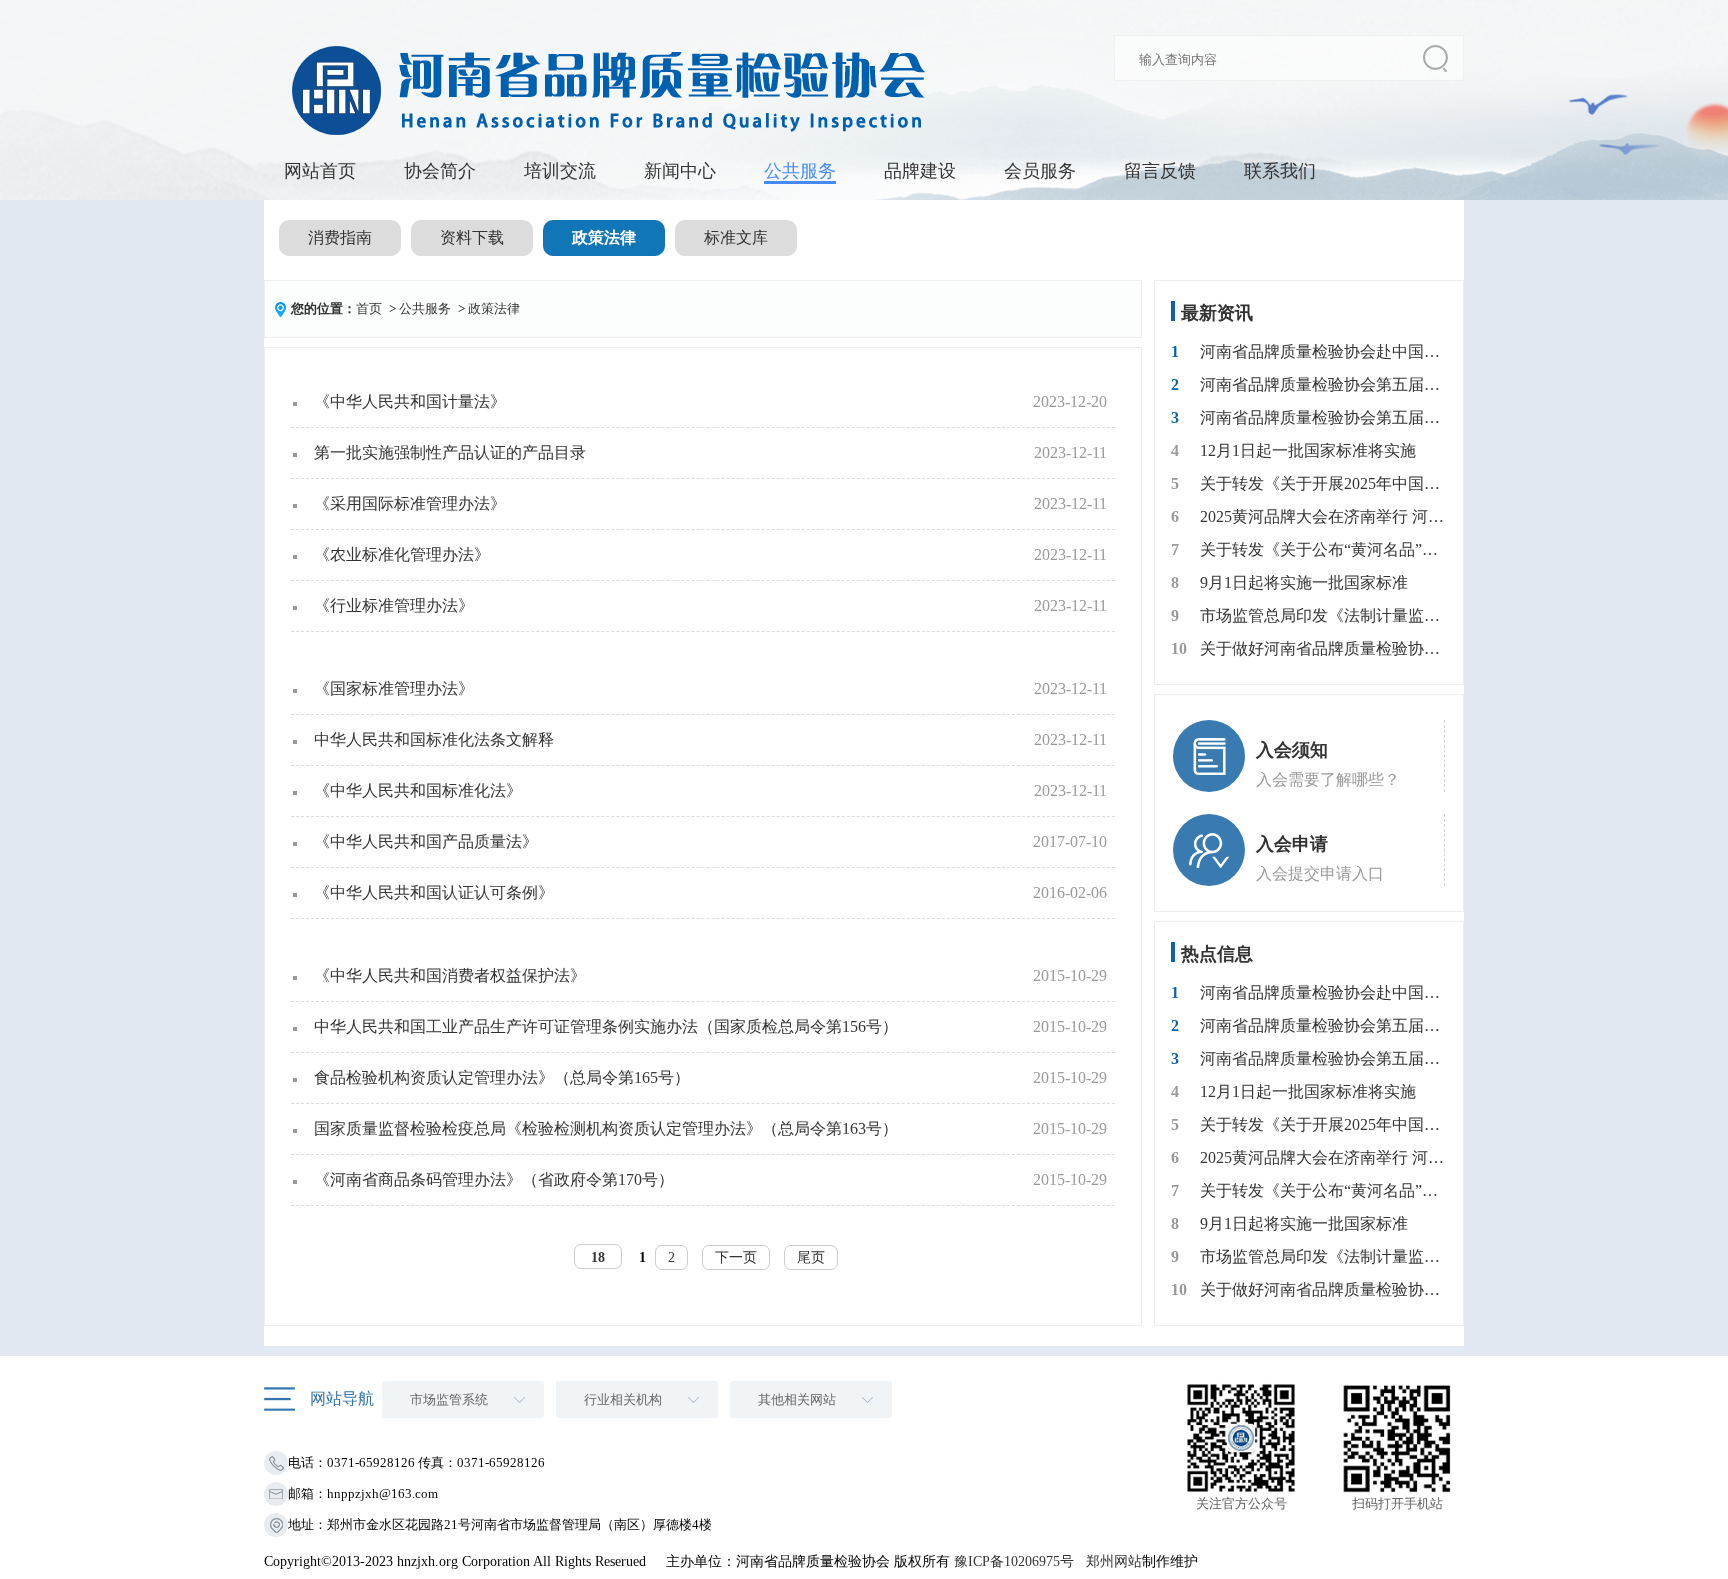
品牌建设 (920, 171)
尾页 (811, 1257)
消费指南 (340, 237)
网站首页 (320, 171)
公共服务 (800, 171)
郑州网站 (1114, 1561)
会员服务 (1040, 171)
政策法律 (604, 237)
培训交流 (560, 171)
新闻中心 (680, 171)
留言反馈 (1160, 171)
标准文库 (736, 237)
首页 (369, 308)
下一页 (736, 1257)
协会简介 (440, 171)
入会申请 (1292, 844)
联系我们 (1280, 171)
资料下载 (472, 237)
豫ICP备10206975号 (1014, 1561)
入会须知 (1292, 750)
